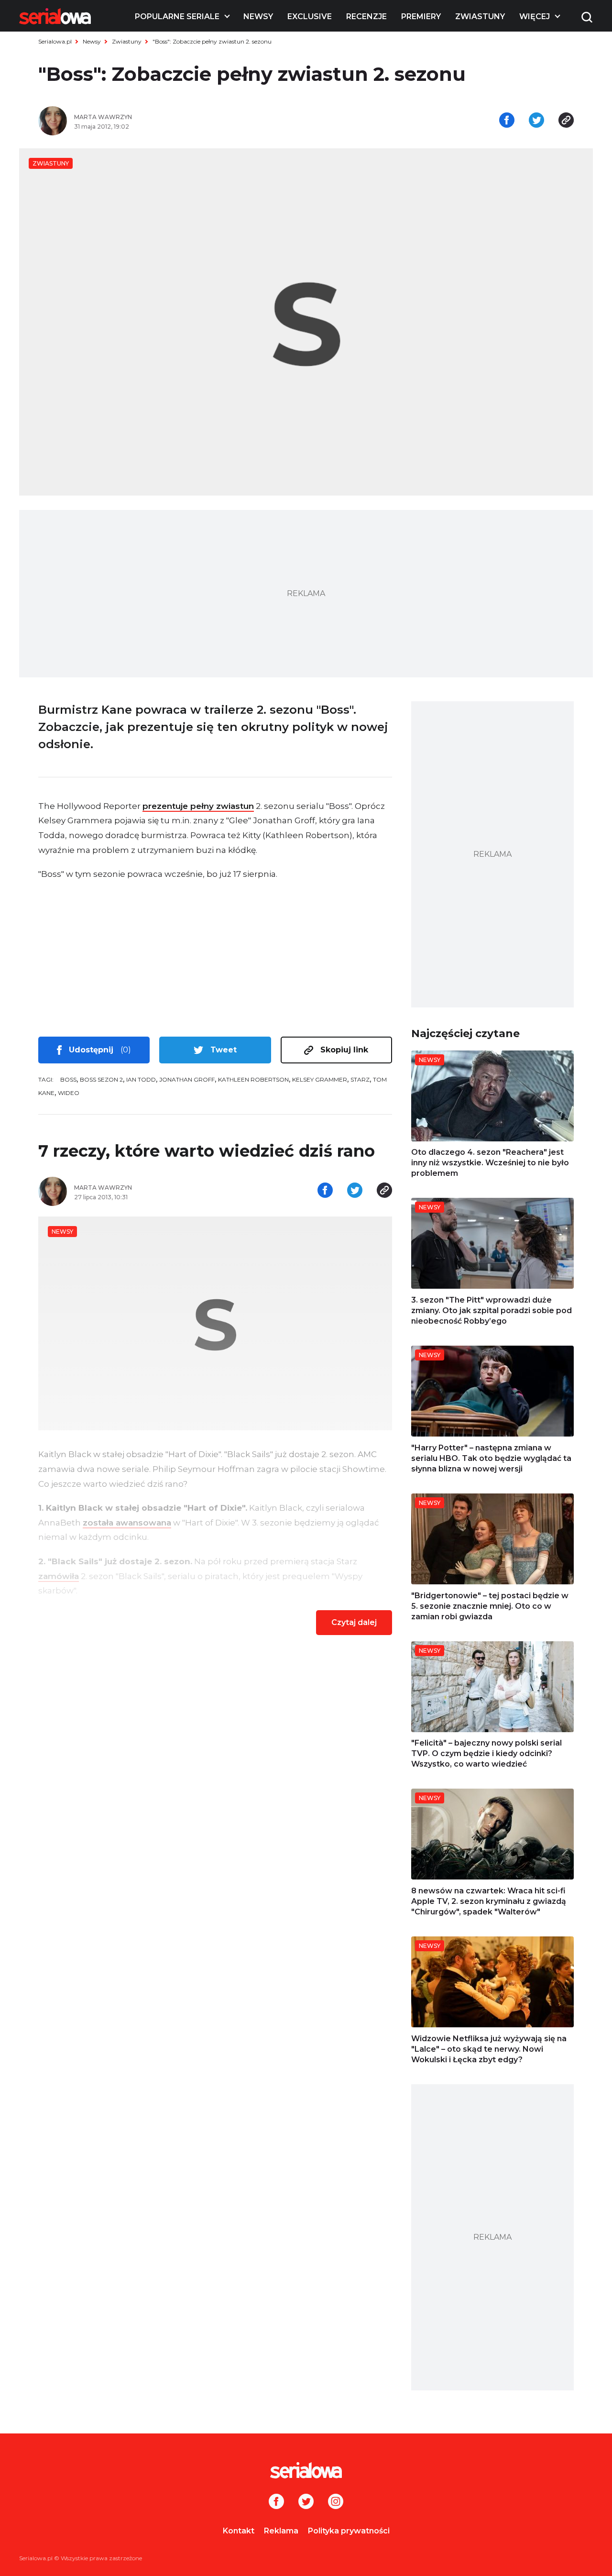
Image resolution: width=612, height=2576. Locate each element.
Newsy (258, 17)
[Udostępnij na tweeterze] (536, 121)
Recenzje (366, 17)
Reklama (281, 2531)
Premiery (421, 17)
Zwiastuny (480, 17)
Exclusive (310, 17)
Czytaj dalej (354, 1622)
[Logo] (55, 16)
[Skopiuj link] (566, 121)
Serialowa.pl (55, 41)
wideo (69, 1093)
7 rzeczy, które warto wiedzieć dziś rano (207, 1151)
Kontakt (239, 2531)
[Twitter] (306, 2502)
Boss (68, 1079)
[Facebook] (276, 2502)
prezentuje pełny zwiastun (198, 806)
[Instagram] (336, 2502)
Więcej (535, 17)
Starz (360, 1079)
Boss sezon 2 (101, 1079)
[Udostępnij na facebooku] (507, 121)
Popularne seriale (177, 17)
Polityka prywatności (349, 2531)
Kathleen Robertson (253, 1079)
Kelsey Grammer (320, 1079)
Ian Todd (141, 1079)
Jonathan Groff (187, 1079)
